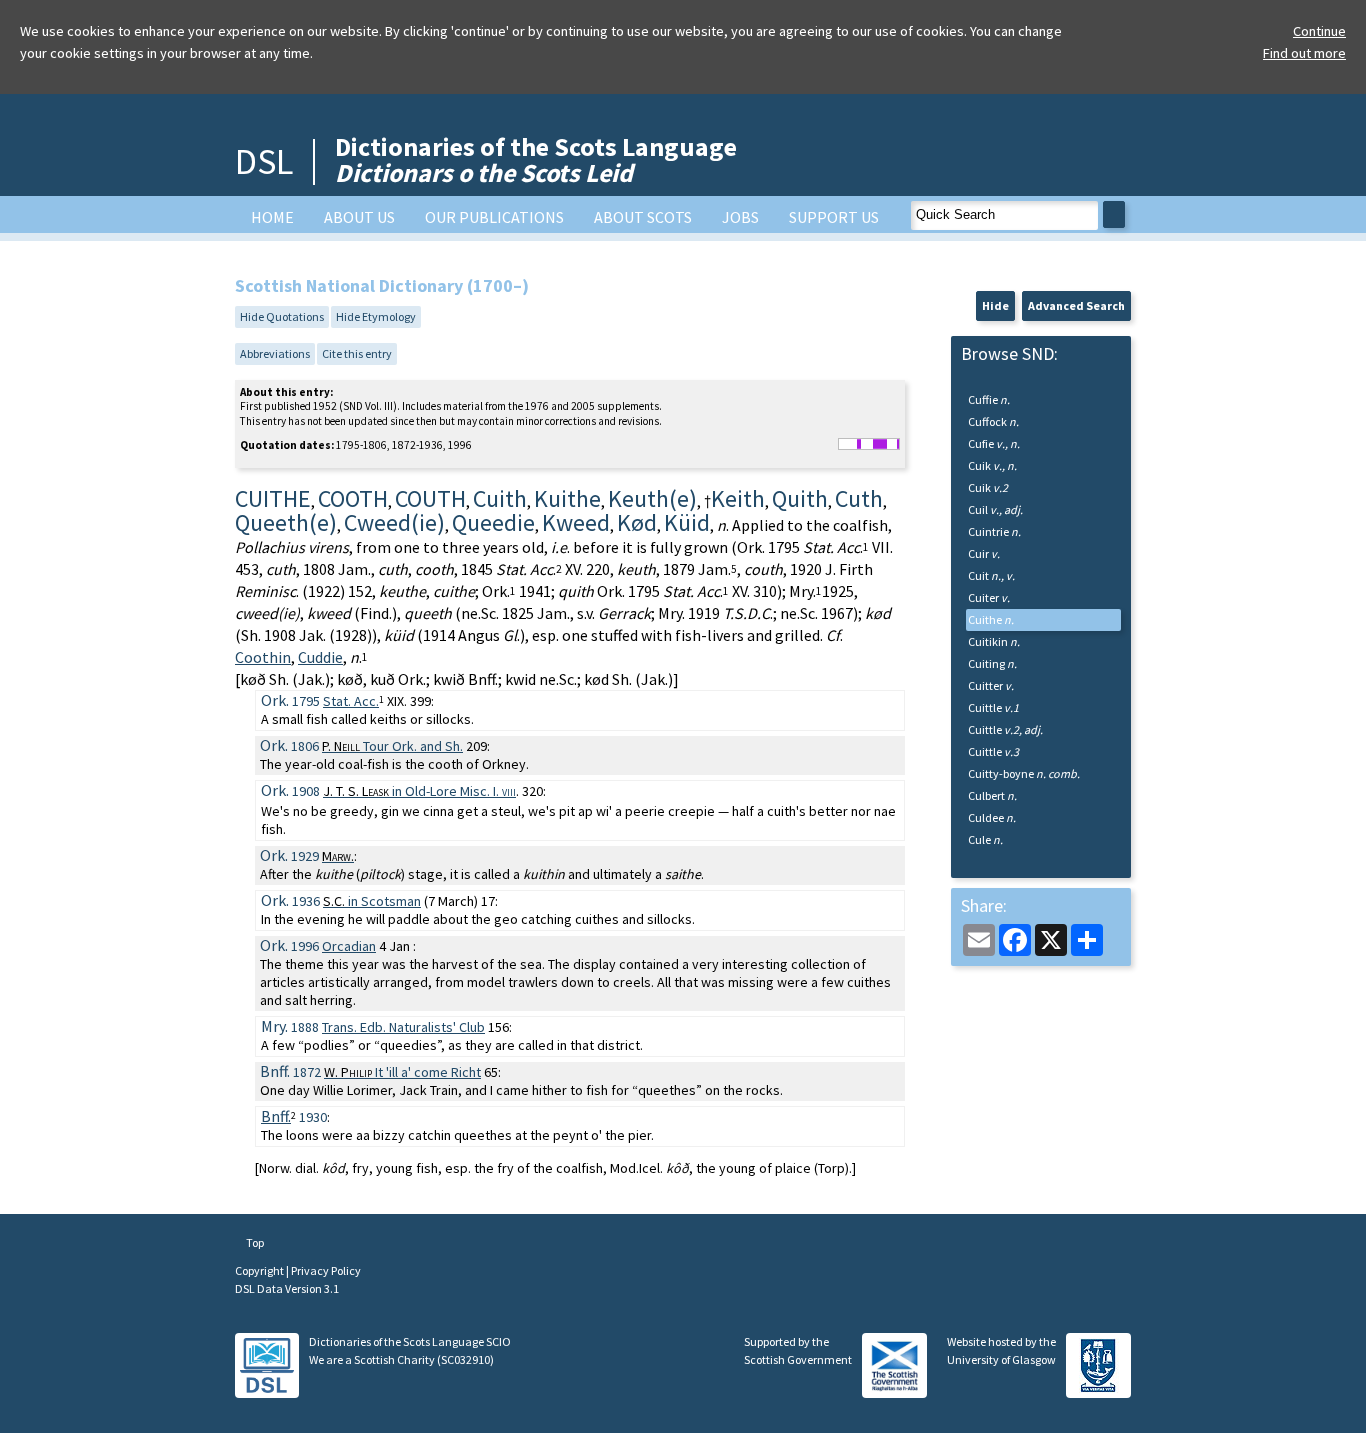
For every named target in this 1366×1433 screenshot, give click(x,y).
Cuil (995, 509)
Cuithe (991, 619)
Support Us (834, 217)
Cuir (984, 553)
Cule (985, 839)
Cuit (991, 575)
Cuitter (991, 685)
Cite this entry (357, 353)
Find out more (1304, 53)
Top (254, 1242)
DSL (264, 161)
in (372, 901)
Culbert (992, 795)
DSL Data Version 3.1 (287, 1288)
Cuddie (320, 657)
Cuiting (992, 663)
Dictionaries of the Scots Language (536, 159)
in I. (419, 791)
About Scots (643, 217)
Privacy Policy (326, 1270)
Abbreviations (275, 353)
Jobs (740, 217)
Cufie (994, 443)
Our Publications (494, 217)
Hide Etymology (376, 316)
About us (359, 217)
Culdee (992, 817)
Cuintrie (994, 531)
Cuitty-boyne (1024, 773)
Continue (1319, 31)
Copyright (260, 1270)
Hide (995, 305)
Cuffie (989, 399)
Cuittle (993, 707)
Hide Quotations (282, 316)
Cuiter (989, 597)
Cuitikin (994, 641)
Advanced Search (1076, 305)
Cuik (992, 465)
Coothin (263, 657)
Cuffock (993, 421)
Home (272, 217)
